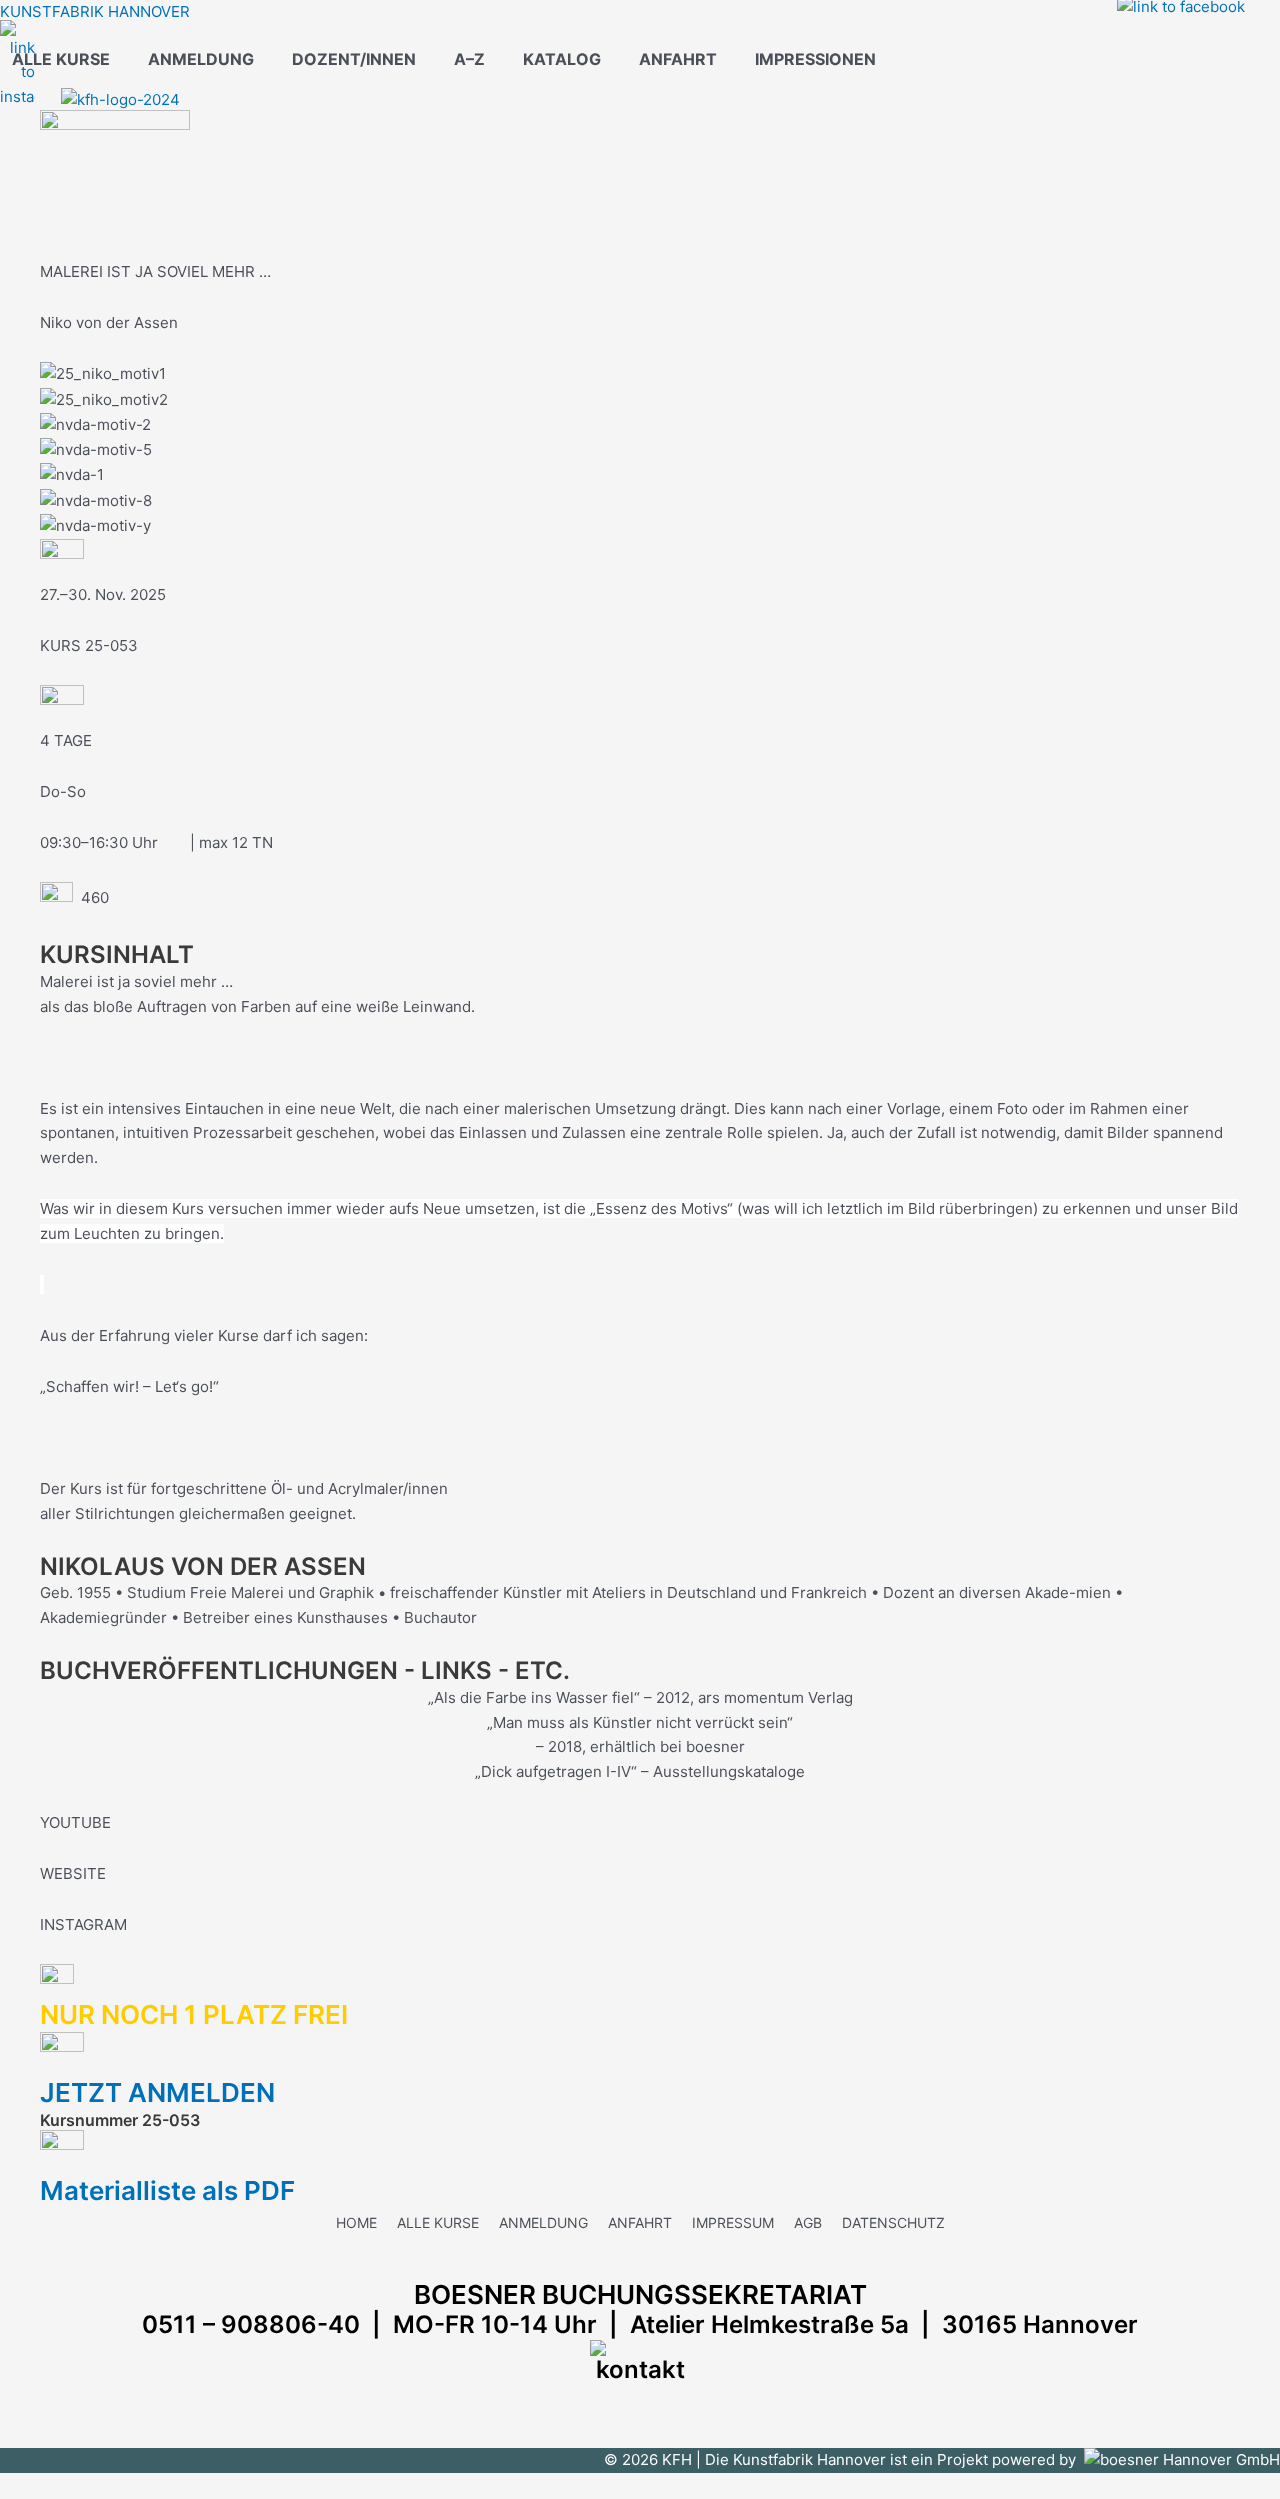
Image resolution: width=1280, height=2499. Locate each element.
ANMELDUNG (201, 59)
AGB (808, 2222)
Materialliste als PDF (167, 2190)
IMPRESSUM (733, 2222)
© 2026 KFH (650, 2459)
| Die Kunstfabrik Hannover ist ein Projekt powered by (890, 2459)
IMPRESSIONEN (815, 59)
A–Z (469, 59)
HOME (356, 2222)
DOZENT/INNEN (354, 59)
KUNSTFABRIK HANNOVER (95, 11)
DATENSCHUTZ (893, 2222)
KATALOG (562, 59)
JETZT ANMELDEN (163, 2092)
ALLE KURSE (61, 59)
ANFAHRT (678, 59)
